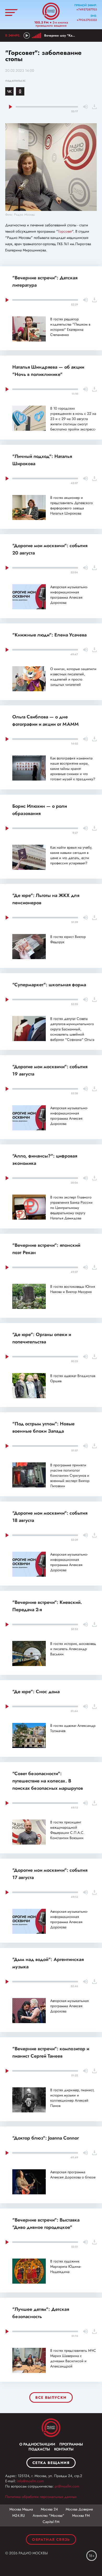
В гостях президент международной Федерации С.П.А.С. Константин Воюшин (67, 1830)
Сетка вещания (51, 2463)
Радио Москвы (51, 11)
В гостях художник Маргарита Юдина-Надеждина (66, 2266)
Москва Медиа (21, 2509)
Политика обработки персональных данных (41, 2497)
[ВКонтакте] (9, 91)
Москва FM (81, 2515)
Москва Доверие (79, 2509)
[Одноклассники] (20, 91)
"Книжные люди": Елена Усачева (49, 635)
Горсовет (65, 231)
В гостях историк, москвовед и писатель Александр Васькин (73, 1649)
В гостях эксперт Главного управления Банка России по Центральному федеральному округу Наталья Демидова (71, 1208)
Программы (71, 2444)
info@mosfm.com (30, 2481)
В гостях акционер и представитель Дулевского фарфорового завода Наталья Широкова (72, 505)
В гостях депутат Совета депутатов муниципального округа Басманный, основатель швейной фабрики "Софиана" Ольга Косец (72, 1032)
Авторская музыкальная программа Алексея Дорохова (69, 2006)
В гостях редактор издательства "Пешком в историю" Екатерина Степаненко (70, 327)
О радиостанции (37, 2444)
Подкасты (39, 2449)
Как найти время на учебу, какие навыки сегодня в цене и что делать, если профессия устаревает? (71, 855)
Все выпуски (51, 2397)
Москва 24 (49, 2509)
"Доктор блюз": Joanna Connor (46, 2138)
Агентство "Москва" (49, 2515)
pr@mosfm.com (67, 2486)
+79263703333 (87, 20)
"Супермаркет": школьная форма (49, 985)
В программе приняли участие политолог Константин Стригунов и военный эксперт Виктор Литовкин (70, 1475)
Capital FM (51, 2522)
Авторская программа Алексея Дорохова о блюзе (73, 2175)
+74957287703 (87, 9)
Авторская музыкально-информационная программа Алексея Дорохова (69, 595)
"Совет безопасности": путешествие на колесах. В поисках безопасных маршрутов (48, 1781)
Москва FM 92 (51, 2428)
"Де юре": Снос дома (36, 1692)
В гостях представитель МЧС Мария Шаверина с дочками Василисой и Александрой (73, 2358)
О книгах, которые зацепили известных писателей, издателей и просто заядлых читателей (73, 677)
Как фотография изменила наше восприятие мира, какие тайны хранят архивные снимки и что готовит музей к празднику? (73, 769)
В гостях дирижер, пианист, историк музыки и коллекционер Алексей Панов (72, 2098)
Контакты (64, 2449)
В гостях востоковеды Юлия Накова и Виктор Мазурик (73, 1289)
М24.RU (19, 2515)
